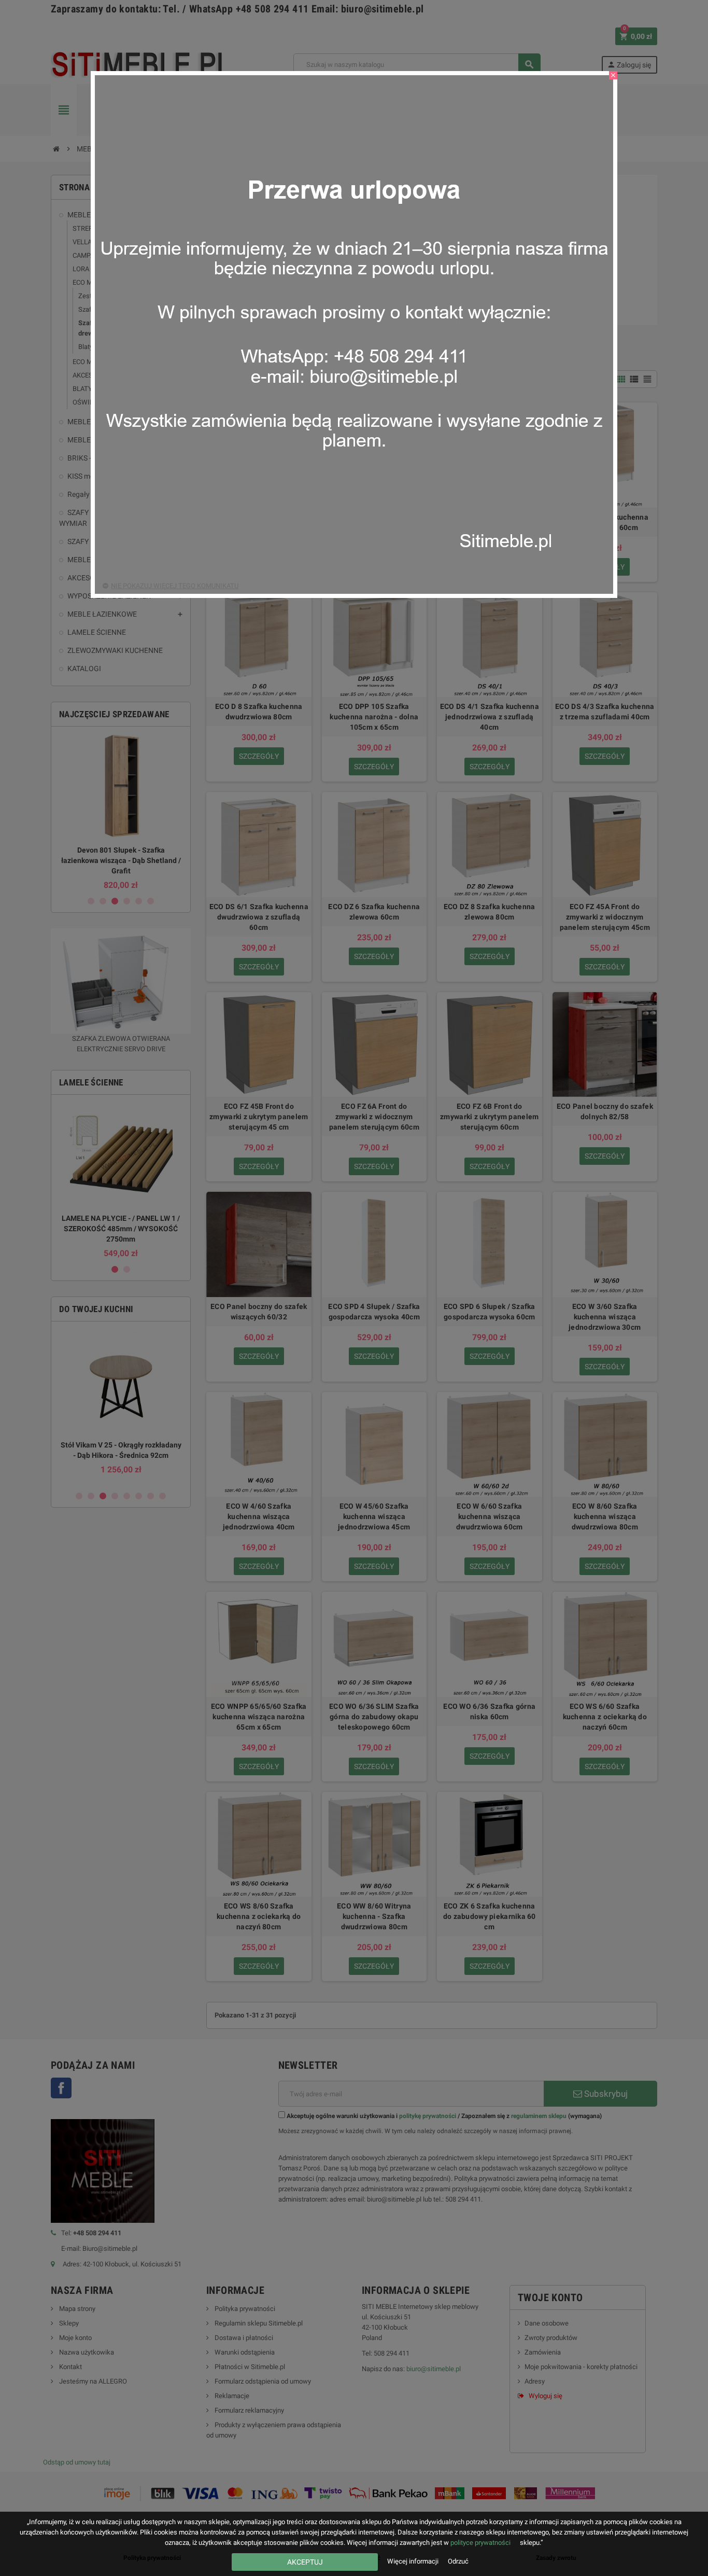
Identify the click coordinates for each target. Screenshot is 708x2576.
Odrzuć (458, 2561)
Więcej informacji (414, 2561)
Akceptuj (305, 2562)
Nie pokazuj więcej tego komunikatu (175, 586)
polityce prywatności (480, 2543)
